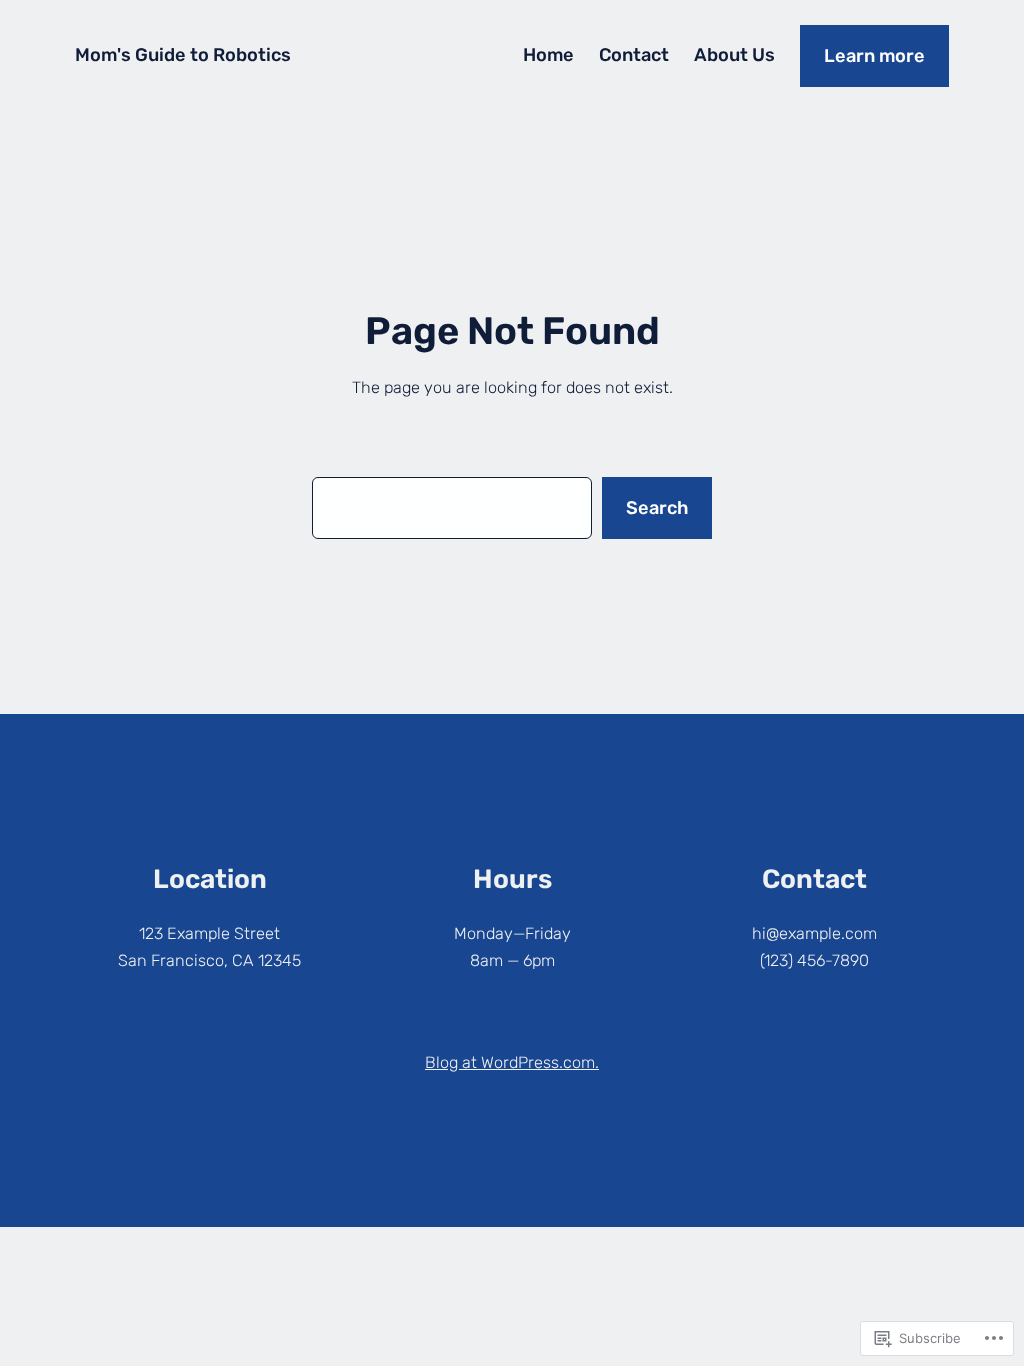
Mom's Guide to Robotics (183, 55)
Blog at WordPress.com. (512, 1062)
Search (657, 508)
